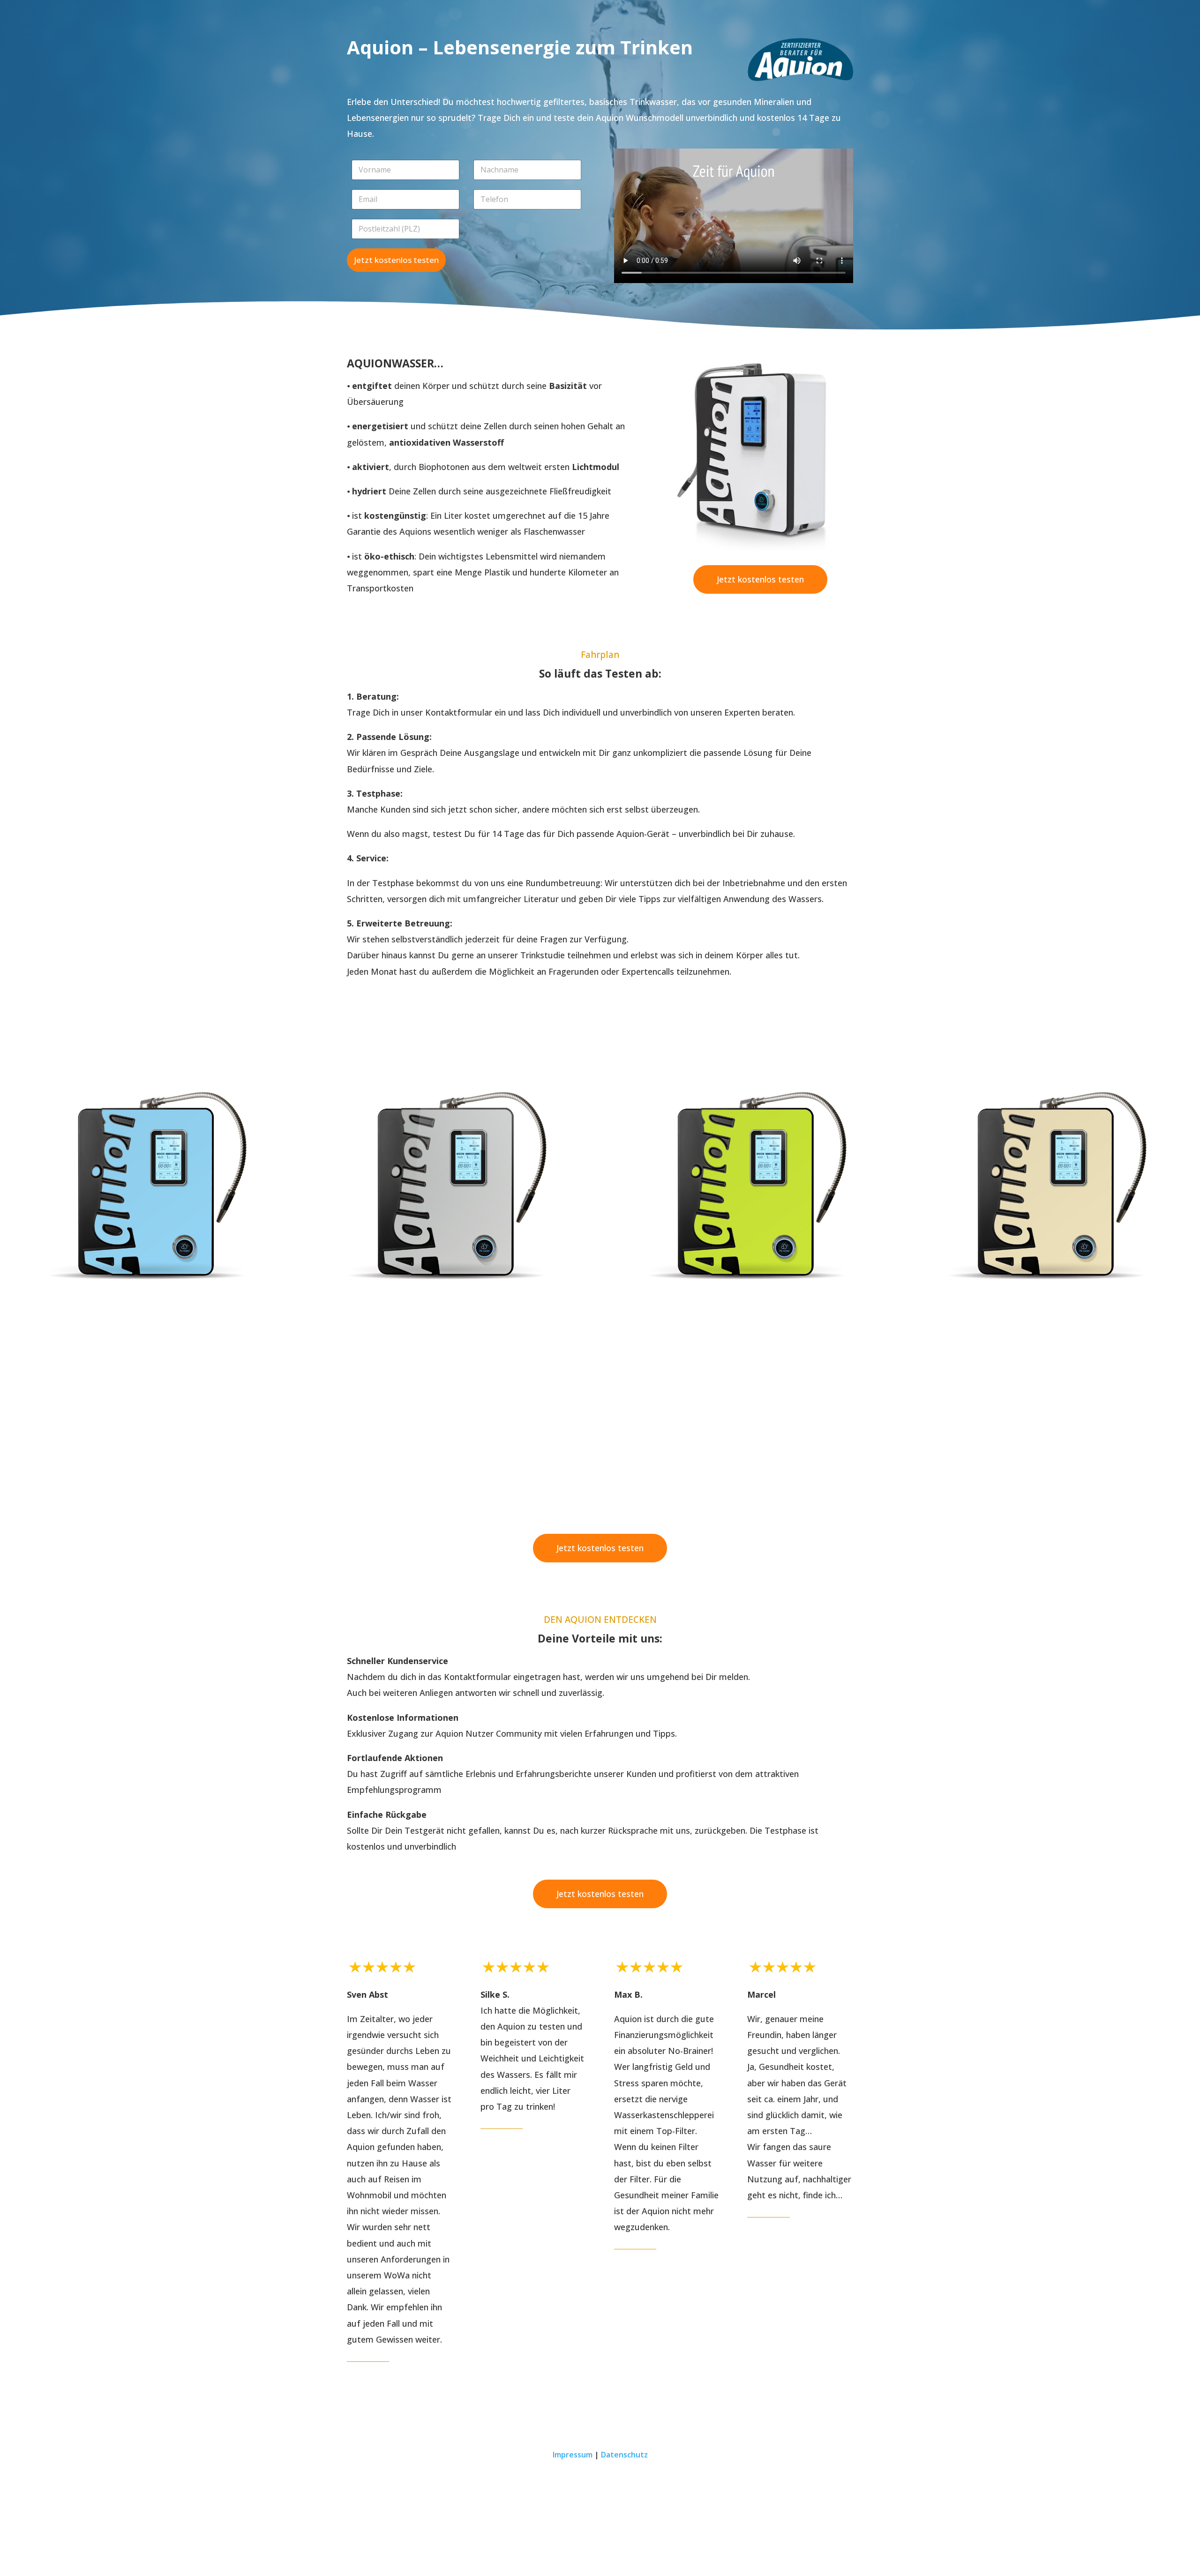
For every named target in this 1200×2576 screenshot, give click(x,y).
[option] (150, 1181)
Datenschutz (624, 2455)
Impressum (573, 2455)
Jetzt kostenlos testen (396, 260)
